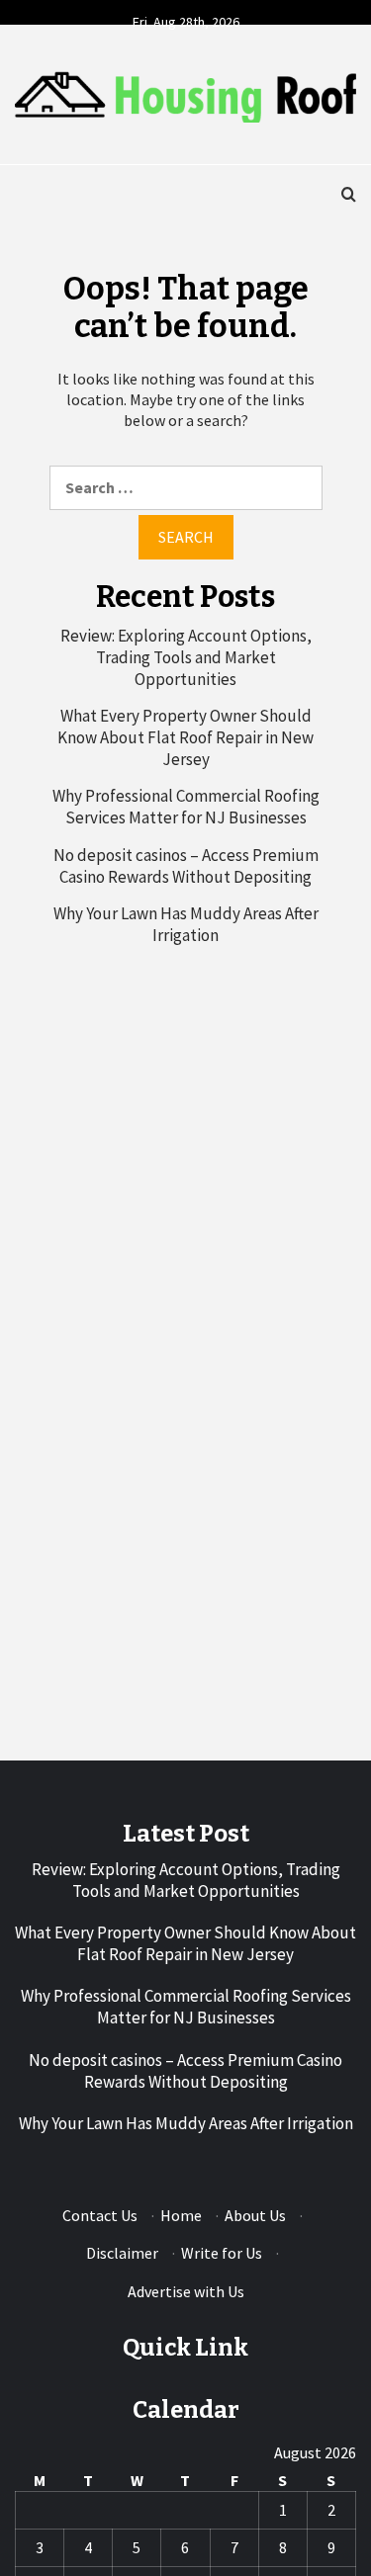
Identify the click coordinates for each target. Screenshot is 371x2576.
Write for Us (222, 2253)
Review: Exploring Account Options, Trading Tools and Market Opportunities (186, 657)
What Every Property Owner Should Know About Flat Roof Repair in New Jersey (185, 737)
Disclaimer (122, 2253)
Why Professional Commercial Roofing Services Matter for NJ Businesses (186, 807)
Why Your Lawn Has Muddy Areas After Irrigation (186, 924)
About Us (255, 2215)
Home (181, 2215)
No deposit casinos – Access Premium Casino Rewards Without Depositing (186, 866)
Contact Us (100, 2215)
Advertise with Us (186, 2291)
